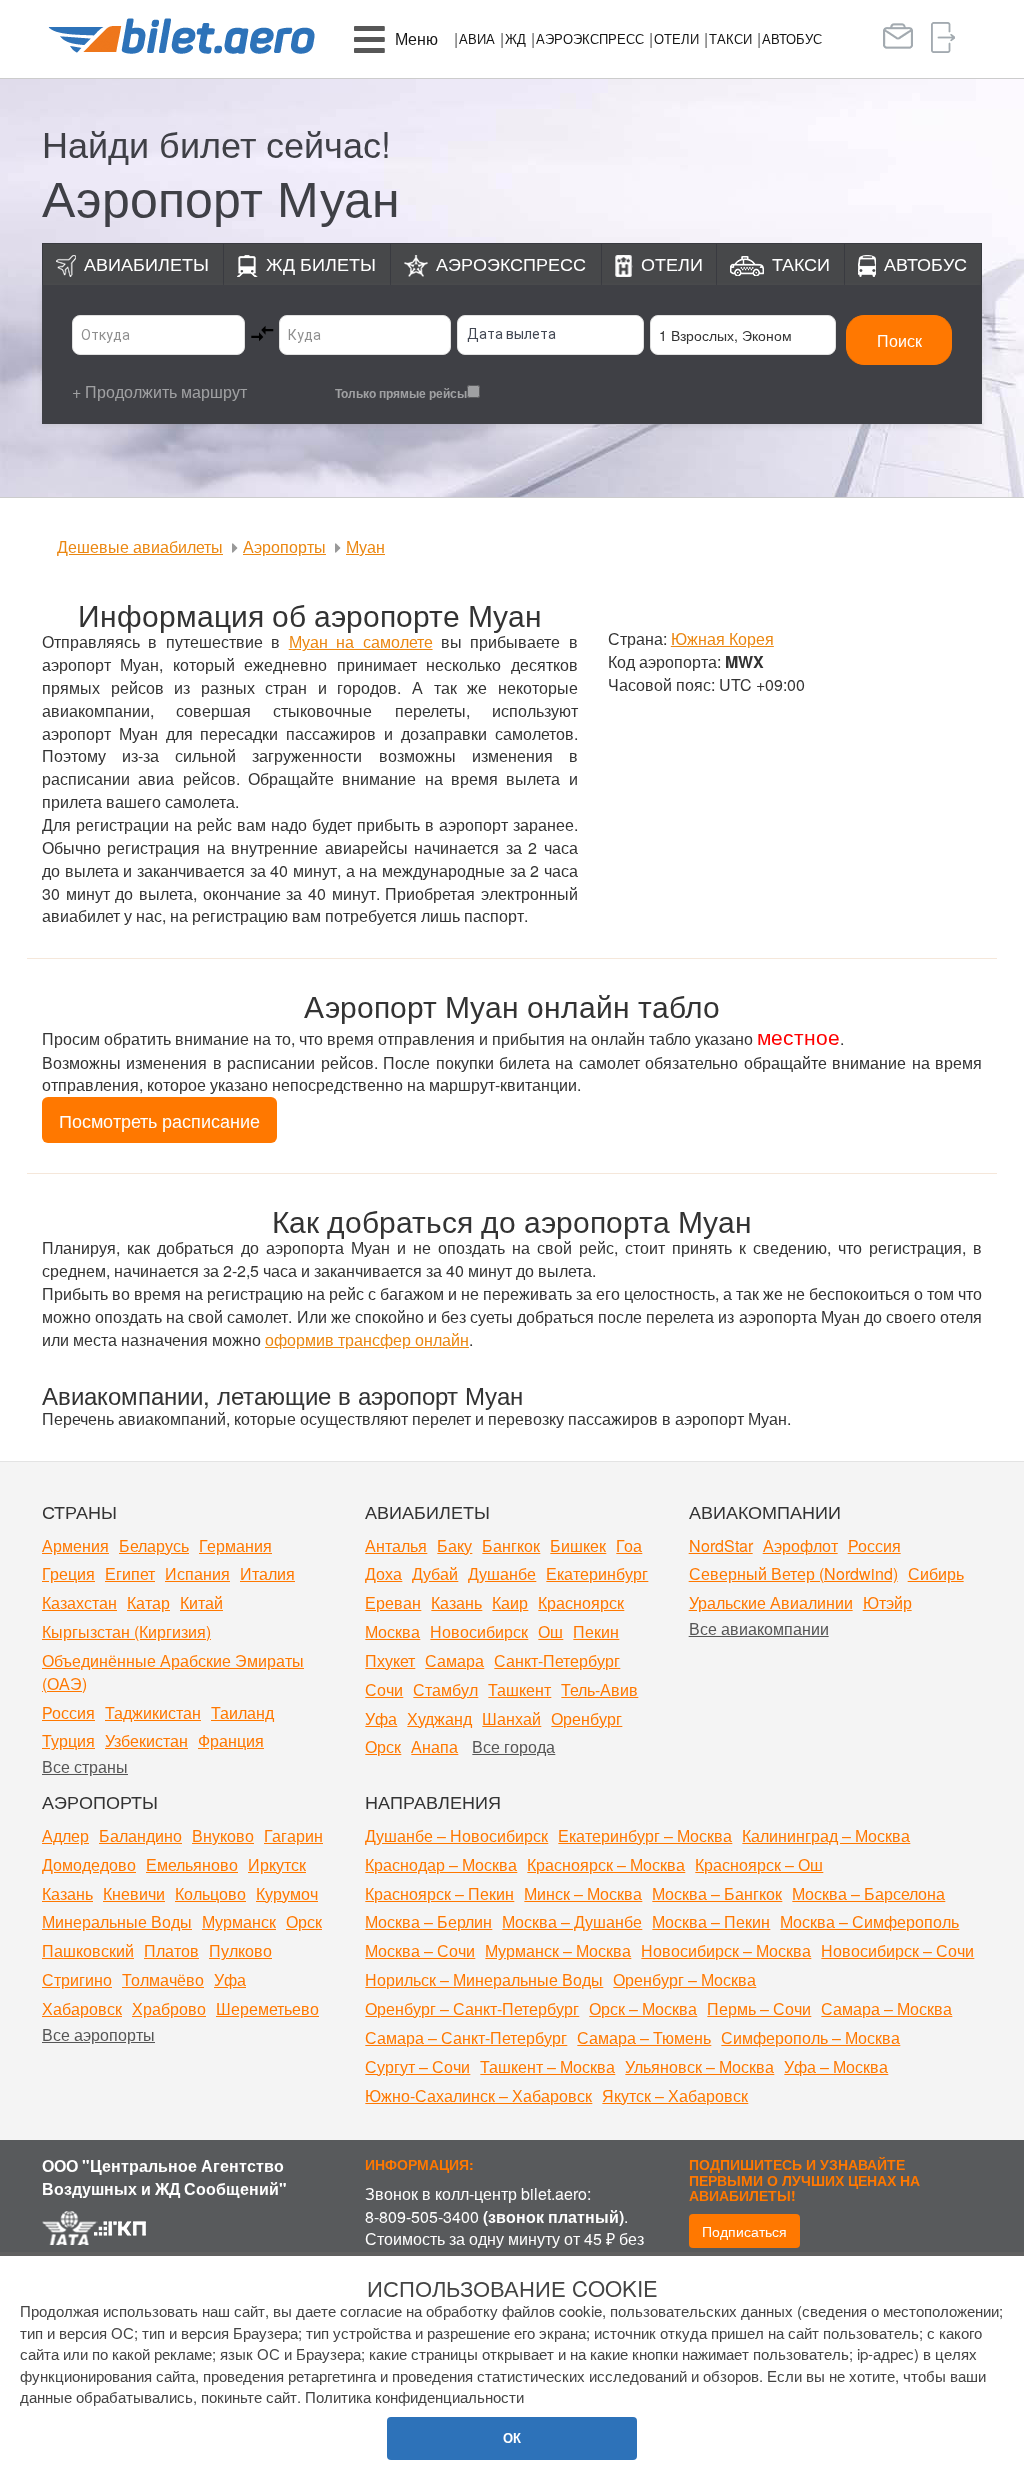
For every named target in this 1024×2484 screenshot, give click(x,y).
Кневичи (134, 1893)
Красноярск (581, 1602)
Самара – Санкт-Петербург (466, 2037)
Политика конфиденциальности (414, 2396)
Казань (456, 1602)
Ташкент (519, 1689)
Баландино (140, 1835)
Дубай (435, 1573)
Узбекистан (146, 1740)
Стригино (77, 1979)
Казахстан (79, 1602)
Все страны (85, 1766)
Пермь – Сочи (759, 2008)
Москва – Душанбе (572, 1921)
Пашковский (88, 1950)
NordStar (721, 1545)
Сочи (384, 1689)
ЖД (515, 38)
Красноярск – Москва (606, 1864)
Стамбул (445, 1689)
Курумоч (287, 1893)
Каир (510, 1602)
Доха (383, 1573)
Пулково (240, 1950)
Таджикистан (153, 1712)
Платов (171, 1950)
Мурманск (239, 1921)
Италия (267, 1573)
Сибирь (936, 1573)
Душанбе (502, 1573)
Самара (454, 1660)
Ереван (393, 1602)
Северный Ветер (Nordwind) (793, 1573)
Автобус (792, 38)
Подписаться (744, 2231)
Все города (513, 1746)
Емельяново (192, 1864)
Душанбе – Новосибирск (456, 1835)
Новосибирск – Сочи (897, 1950)
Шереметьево (267, 2008)
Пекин (596, 1631)
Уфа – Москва (836, 2066)
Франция (231, 1740)
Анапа (434, 1746)
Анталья (396, 1545)
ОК (512, 2437)
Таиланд (242, 1712)
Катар (148, 1602)
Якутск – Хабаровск (675, 2095)
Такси (730, 38)
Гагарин (293, 1835)
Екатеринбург (597, 1573)
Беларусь (154, 1545)
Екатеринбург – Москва (645, 1835)
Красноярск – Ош (759, 1864)
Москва (392, 1631)
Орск (383, 1746)
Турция (68, 1740)
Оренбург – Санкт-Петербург (472, 2008)
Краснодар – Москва (441, 1864)
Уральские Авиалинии (771, 1602)
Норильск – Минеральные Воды (484, 1979)
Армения (75, 1545)
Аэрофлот (800, 1545)
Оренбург (586, 1718)
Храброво (169, 2008)
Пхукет (390, 1660)
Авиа (477, 38)
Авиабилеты (146, 263)
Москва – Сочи (420, 1950)
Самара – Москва (886, 2008)
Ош (550, 1631)
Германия (235, 1545)
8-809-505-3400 (422, 2216)
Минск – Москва (583, 1893)
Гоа (629, 1545)
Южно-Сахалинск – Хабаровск (478, 2095)
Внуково (223, 1835)
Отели (676, 38)
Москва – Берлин (428, 1921)
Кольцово (210, 1893)
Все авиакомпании (759, 1628)
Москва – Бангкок (717, 1893)
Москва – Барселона (868, 1893)
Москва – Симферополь (869, 1921)
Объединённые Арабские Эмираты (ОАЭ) (173, 1672)
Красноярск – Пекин (439, 1893)
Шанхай (511, 1718)
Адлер (65, 1835)
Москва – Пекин (711, 1921)
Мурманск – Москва (558, 1950)
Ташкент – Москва (547, 2066)
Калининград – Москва (826, 1835)
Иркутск (277, 1864)
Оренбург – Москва (684, 1979)
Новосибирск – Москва (726, 1950)
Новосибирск (479, 1631)
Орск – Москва (643, 2008)
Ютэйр (887, 1602)
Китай (201, 1602)
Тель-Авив (599, 1689)
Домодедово (89, 1864)
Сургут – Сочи (417, 2066)
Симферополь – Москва (810, 2037)
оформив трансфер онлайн (367, 1339)
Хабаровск (82, 2008)
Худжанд (439, 1718)
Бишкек (578, 1545)
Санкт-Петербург (557, 1660)
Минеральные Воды (117, 1921)
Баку (454, 1545)
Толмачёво (163, 1979)
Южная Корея (722, 638)
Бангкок (511, 1545)
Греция (68, 1573)
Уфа (381, 1718)
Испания (197, 1573)
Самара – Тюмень (644, 2037)
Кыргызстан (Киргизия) (126, 1631)
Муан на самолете (361, 641)
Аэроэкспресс (590, 38)
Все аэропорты (98, 2034)
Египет (130, 1573)
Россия (68, 1712)
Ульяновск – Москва (699, 2066)
